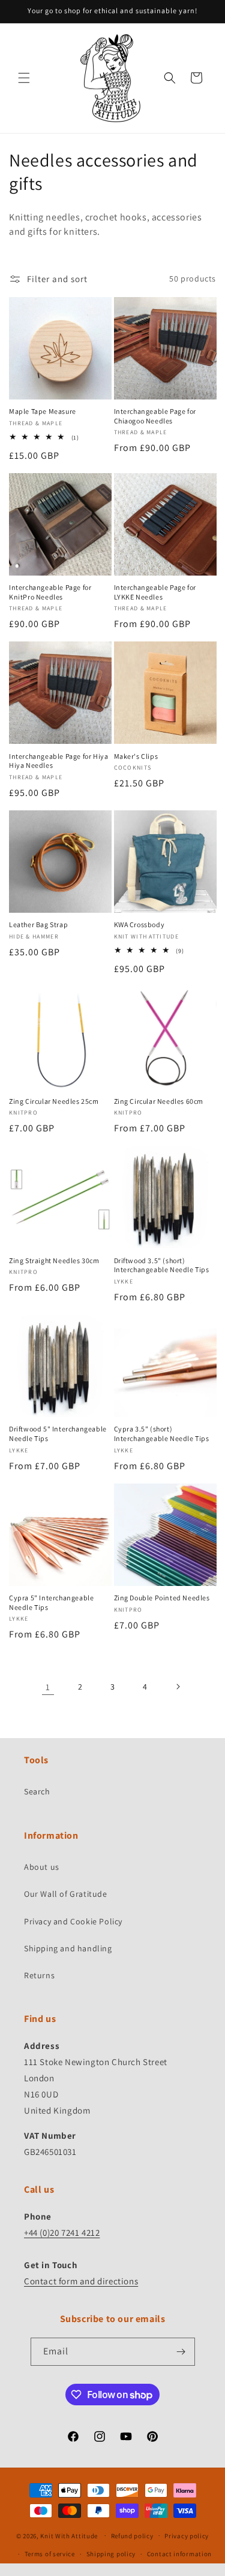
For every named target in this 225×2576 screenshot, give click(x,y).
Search (37, 1791)
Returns (39, 1975)
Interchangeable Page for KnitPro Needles (50, 592)
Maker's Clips (136, 756)
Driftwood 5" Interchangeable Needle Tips (58, 1434)
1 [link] (48, 1687)
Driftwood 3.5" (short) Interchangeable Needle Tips (162, 1265)
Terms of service (50, 2554)
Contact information (179, 2554)
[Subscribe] (181, 2352)
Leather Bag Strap (38, 924)
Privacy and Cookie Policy (73, 1921)
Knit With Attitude (69, 2535)
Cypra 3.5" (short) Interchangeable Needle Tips (162, 1434)
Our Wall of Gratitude (66, 1894)
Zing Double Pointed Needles (162, 1598)
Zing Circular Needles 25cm (54, 1101)
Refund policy (132, 2536)
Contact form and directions (81, 2281)
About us (42, 1867)
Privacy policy (187, 2536)
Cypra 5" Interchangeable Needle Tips (51, 1602)
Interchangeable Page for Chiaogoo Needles (155, 416)
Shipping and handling (68, 1948)
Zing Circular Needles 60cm (159, 1101)
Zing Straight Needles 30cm (54, 1260)
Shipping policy (111, 2554)
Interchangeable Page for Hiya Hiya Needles (58, 761)
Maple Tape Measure (43, 411)
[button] (24, 78)
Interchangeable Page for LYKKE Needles (155, 592)
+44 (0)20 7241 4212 (62, 2233)
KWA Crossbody (139, 924)
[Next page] (178, 1687)
